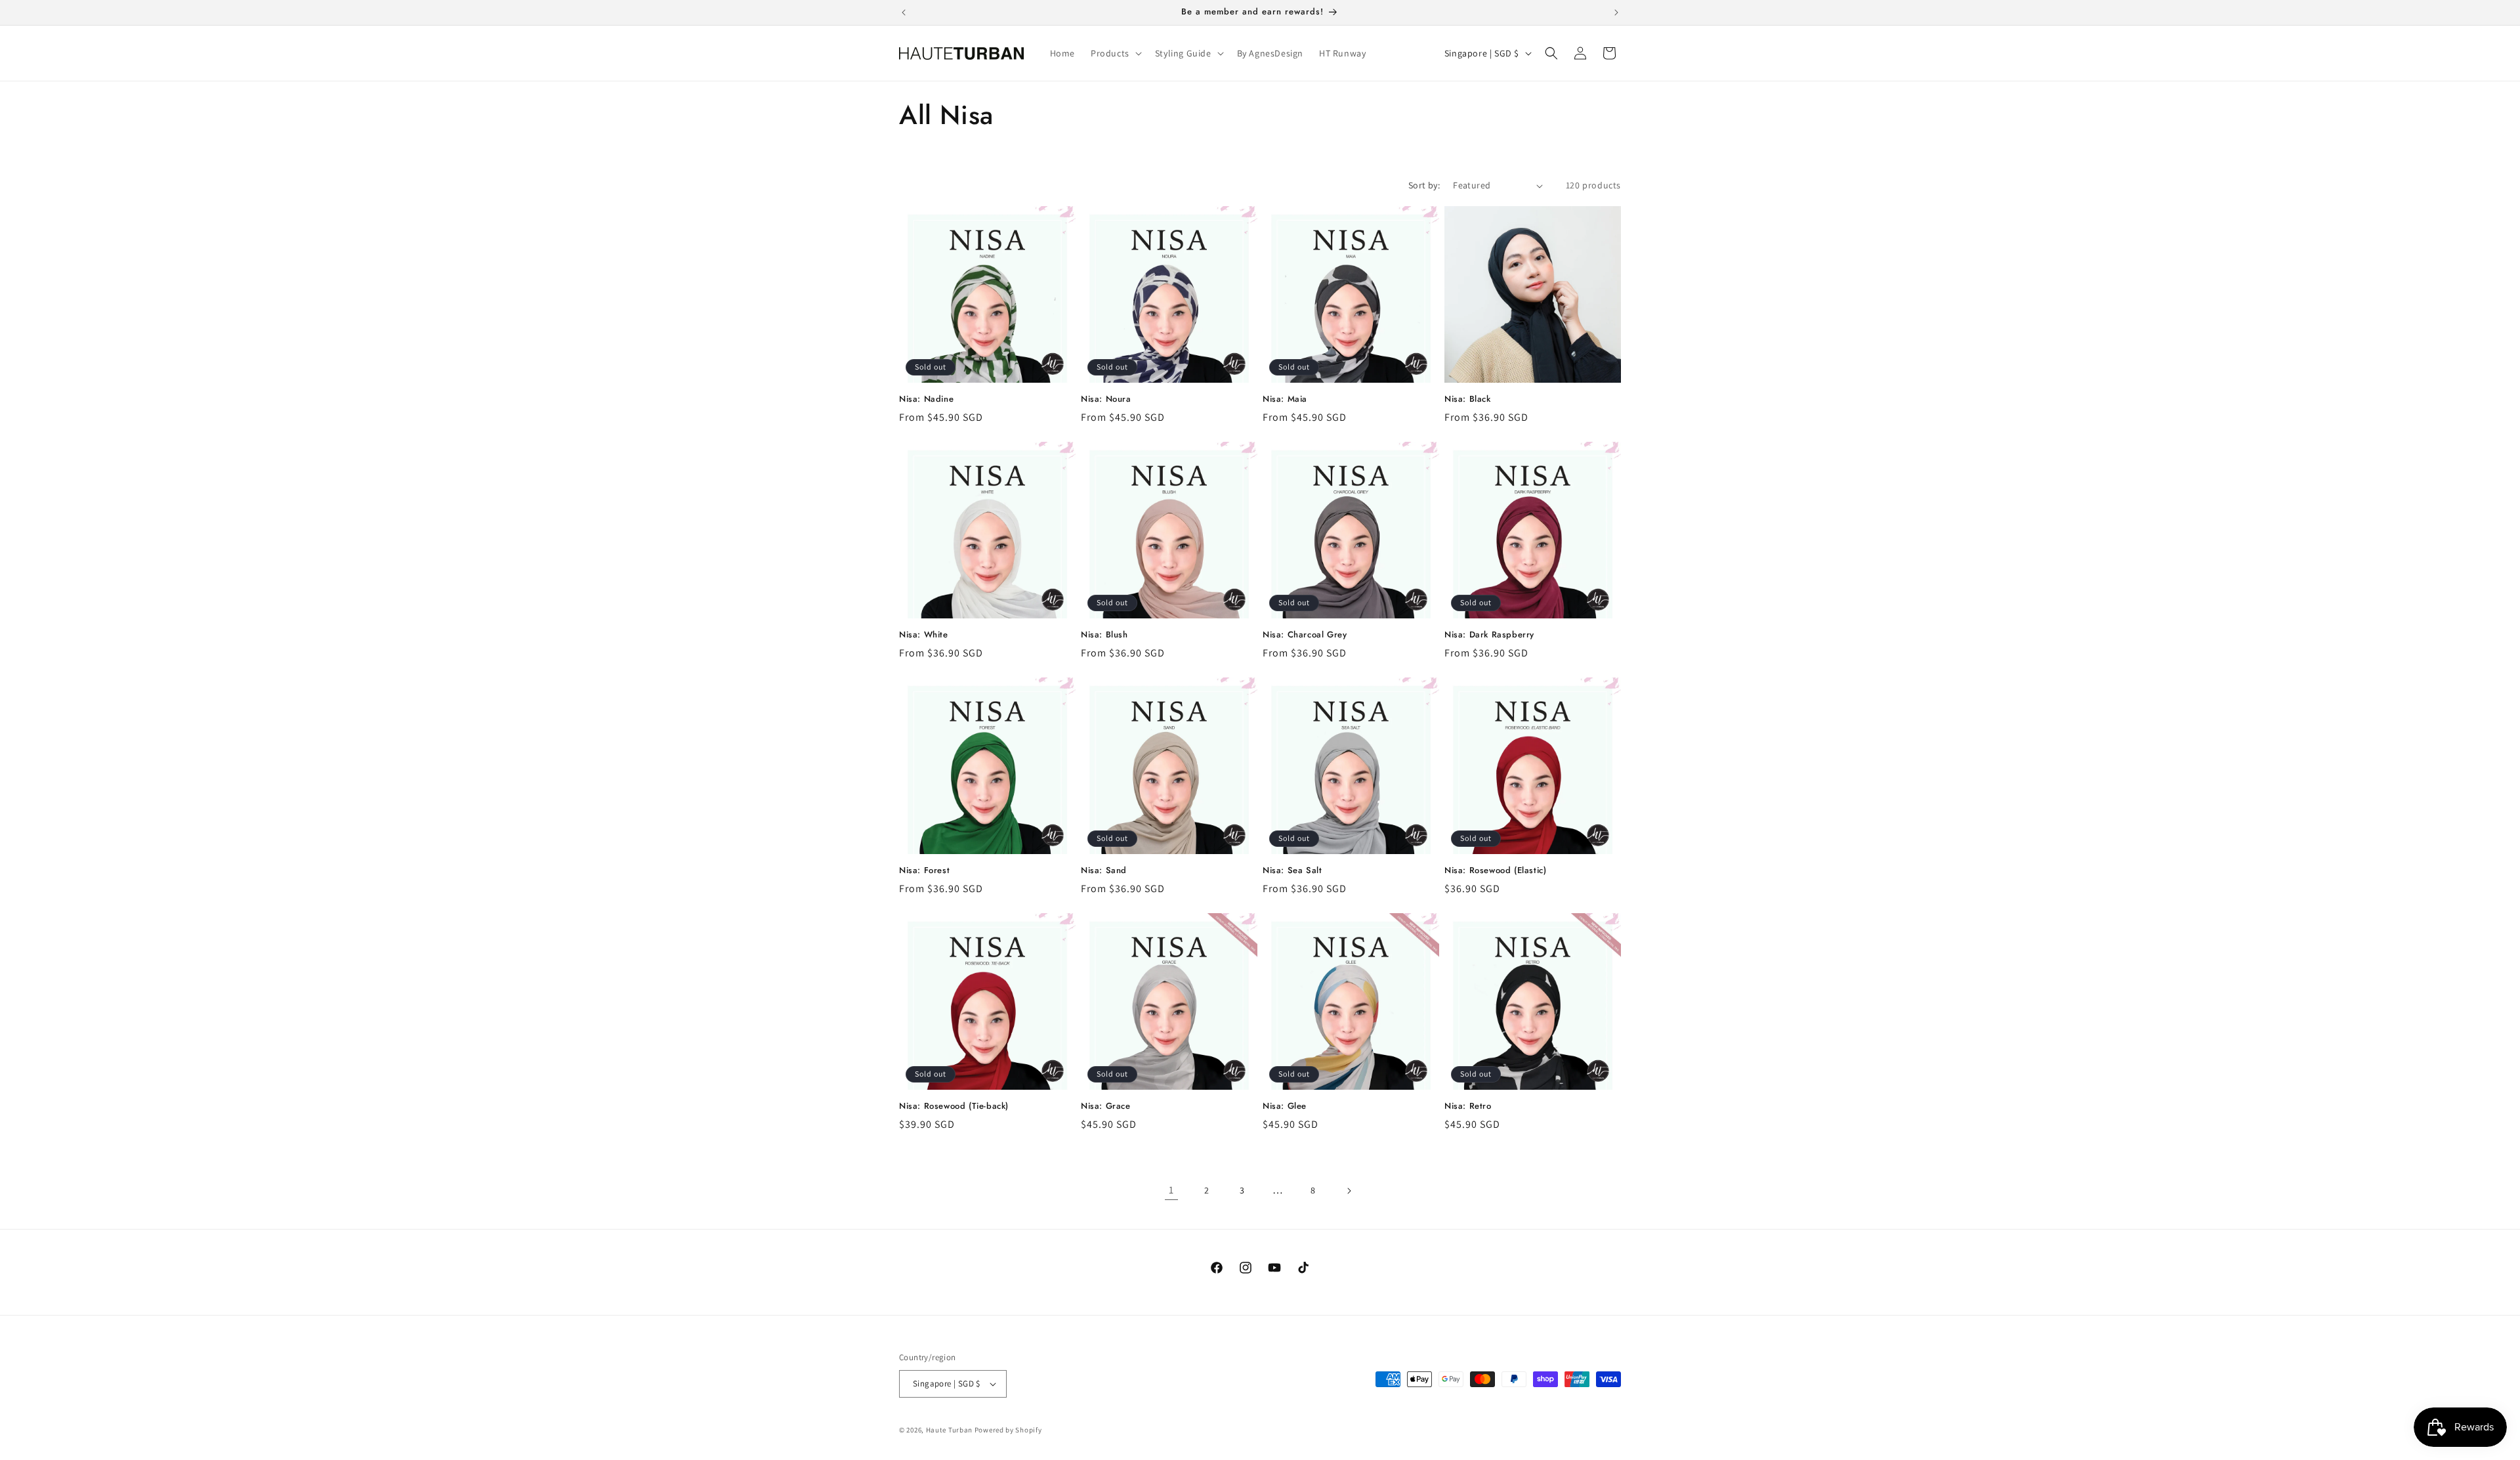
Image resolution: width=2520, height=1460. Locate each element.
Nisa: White (924, 635)
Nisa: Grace (1106, 1106)
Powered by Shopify (1008, 1430)
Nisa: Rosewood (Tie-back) (954, 1106)
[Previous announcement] (904, 12)
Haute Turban (949, 1430)
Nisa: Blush (1104, 635)
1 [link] (1171, 1190)
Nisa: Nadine (926, 399)
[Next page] (1349, 1191)
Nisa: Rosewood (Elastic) (1495, 871)
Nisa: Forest (924, 871)
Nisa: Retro (1468, 1106)
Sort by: (1424, 185)
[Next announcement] (1616, 12)
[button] (1115, 53)
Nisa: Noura (1106, 399)
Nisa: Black (1468, 399)
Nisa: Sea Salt (1292, 871)
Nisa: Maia (1285, 399)
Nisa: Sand (1104, 871)
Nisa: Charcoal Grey (1305, 635)
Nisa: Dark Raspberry (1489, 635)
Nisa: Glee (1285, 1106)
